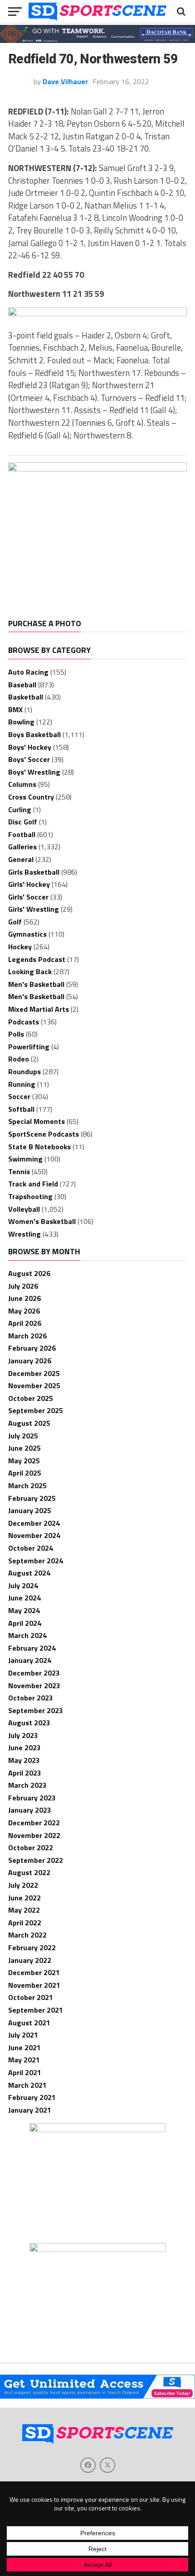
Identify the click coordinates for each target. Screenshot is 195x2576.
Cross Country (31, 797)
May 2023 (24, 1760)
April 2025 (25, 1473)
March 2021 (27, 2085)
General (21, 859)
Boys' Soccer (29, 759)
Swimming (25, 1159)
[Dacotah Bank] (97, 40)
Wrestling (24, 1234)
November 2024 (34, 1535)
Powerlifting (29, 1047)
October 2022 (31, 1847)
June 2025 (24, 1448)
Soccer (19, 1096)
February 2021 (32, 2097)
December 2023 (34, 1673)
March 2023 (27, 1785)
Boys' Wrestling (34, 772)
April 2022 (25, 1923)
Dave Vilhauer (65, 81)
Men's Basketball (36, 984)
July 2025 (23, 1436)
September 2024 (36, 1561)
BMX (15, 709)
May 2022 (24, 1910)
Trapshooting (30, 1196)
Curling (20, 809)
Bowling (21, 722)
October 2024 (31, 1548)
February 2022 (32, 1947)
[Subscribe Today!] (97, 2396)
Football (22, 834)
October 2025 (31, 1398)
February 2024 (32, 1648)
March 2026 (27, 1336)
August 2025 (29, 1423)
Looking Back (30, 971)
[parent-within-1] (97, 2249)
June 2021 (24, 2047)
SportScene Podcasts (44, 1134)
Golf (15, 922)
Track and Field (33, 1184)
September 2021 (36, 2010)
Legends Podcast (37, 959)
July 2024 (23, 1586)
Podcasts (24, 1022)
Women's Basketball (42, 1221)
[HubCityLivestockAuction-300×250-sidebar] (97, 2129)
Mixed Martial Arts (39, 1009)
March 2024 (27, 1635)
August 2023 (29, 1723)
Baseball (22, 685)
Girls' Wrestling (34, 909)
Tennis (19, 1171)
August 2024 (29, 1573)
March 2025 (27, 1486)
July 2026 (23, 1286)
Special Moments (37, 1121)
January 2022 (30, 1960)
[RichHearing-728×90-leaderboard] (97, 314)
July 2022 (23, 1885)
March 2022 (27, 1935)
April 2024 (25, 1623)
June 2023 (24, 1747)
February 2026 (32, 1348)
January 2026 (30, 1361)
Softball (21, 1109)
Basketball (26, 697)
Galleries (22, 847)
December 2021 (34, 1972)
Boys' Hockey (30, 747)
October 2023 (31, 1698)
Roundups (24, 1071)
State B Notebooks (39, 1147)
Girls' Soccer (28, 897)
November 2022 (34, 1835)
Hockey (20, 947)
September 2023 (36, 1710)
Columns (22, 784)
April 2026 (25, 1323)
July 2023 (23, 1735)
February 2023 (32, 1798)
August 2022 (29, 1872)
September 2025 (36, 1410)
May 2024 (24, 1610)
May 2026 (24, 1311)
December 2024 (34, 1523)
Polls (16, 1034)
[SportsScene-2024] (97, 469)
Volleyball (24, 1209)
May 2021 (24, 2060)
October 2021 (31, 1997)
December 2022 (34, 1823)
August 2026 (29, 1273)
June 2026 (24, 1298)
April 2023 (25, 1773)
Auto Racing (28, 672)
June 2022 (24, 1898)
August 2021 (29, 2023)
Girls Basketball (34, 872)
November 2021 (34, 1985)
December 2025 (34, 1373)
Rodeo (19, 1059)
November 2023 (34, 1686)
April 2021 (25, 2072)
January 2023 (30, 1810)
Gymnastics (27, 934)
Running (22, 1084)
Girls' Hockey (29, 884)
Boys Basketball (34, 734)
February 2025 (32, 1498)
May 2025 (24, 1461)
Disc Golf (23, 822)
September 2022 (36, 1860)
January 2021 (30, 2110)
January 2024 (30, 1660)
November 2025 (34, 1386)
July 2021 (23, 2035)
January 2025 (30, 1510)
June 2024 (24, 1598)
